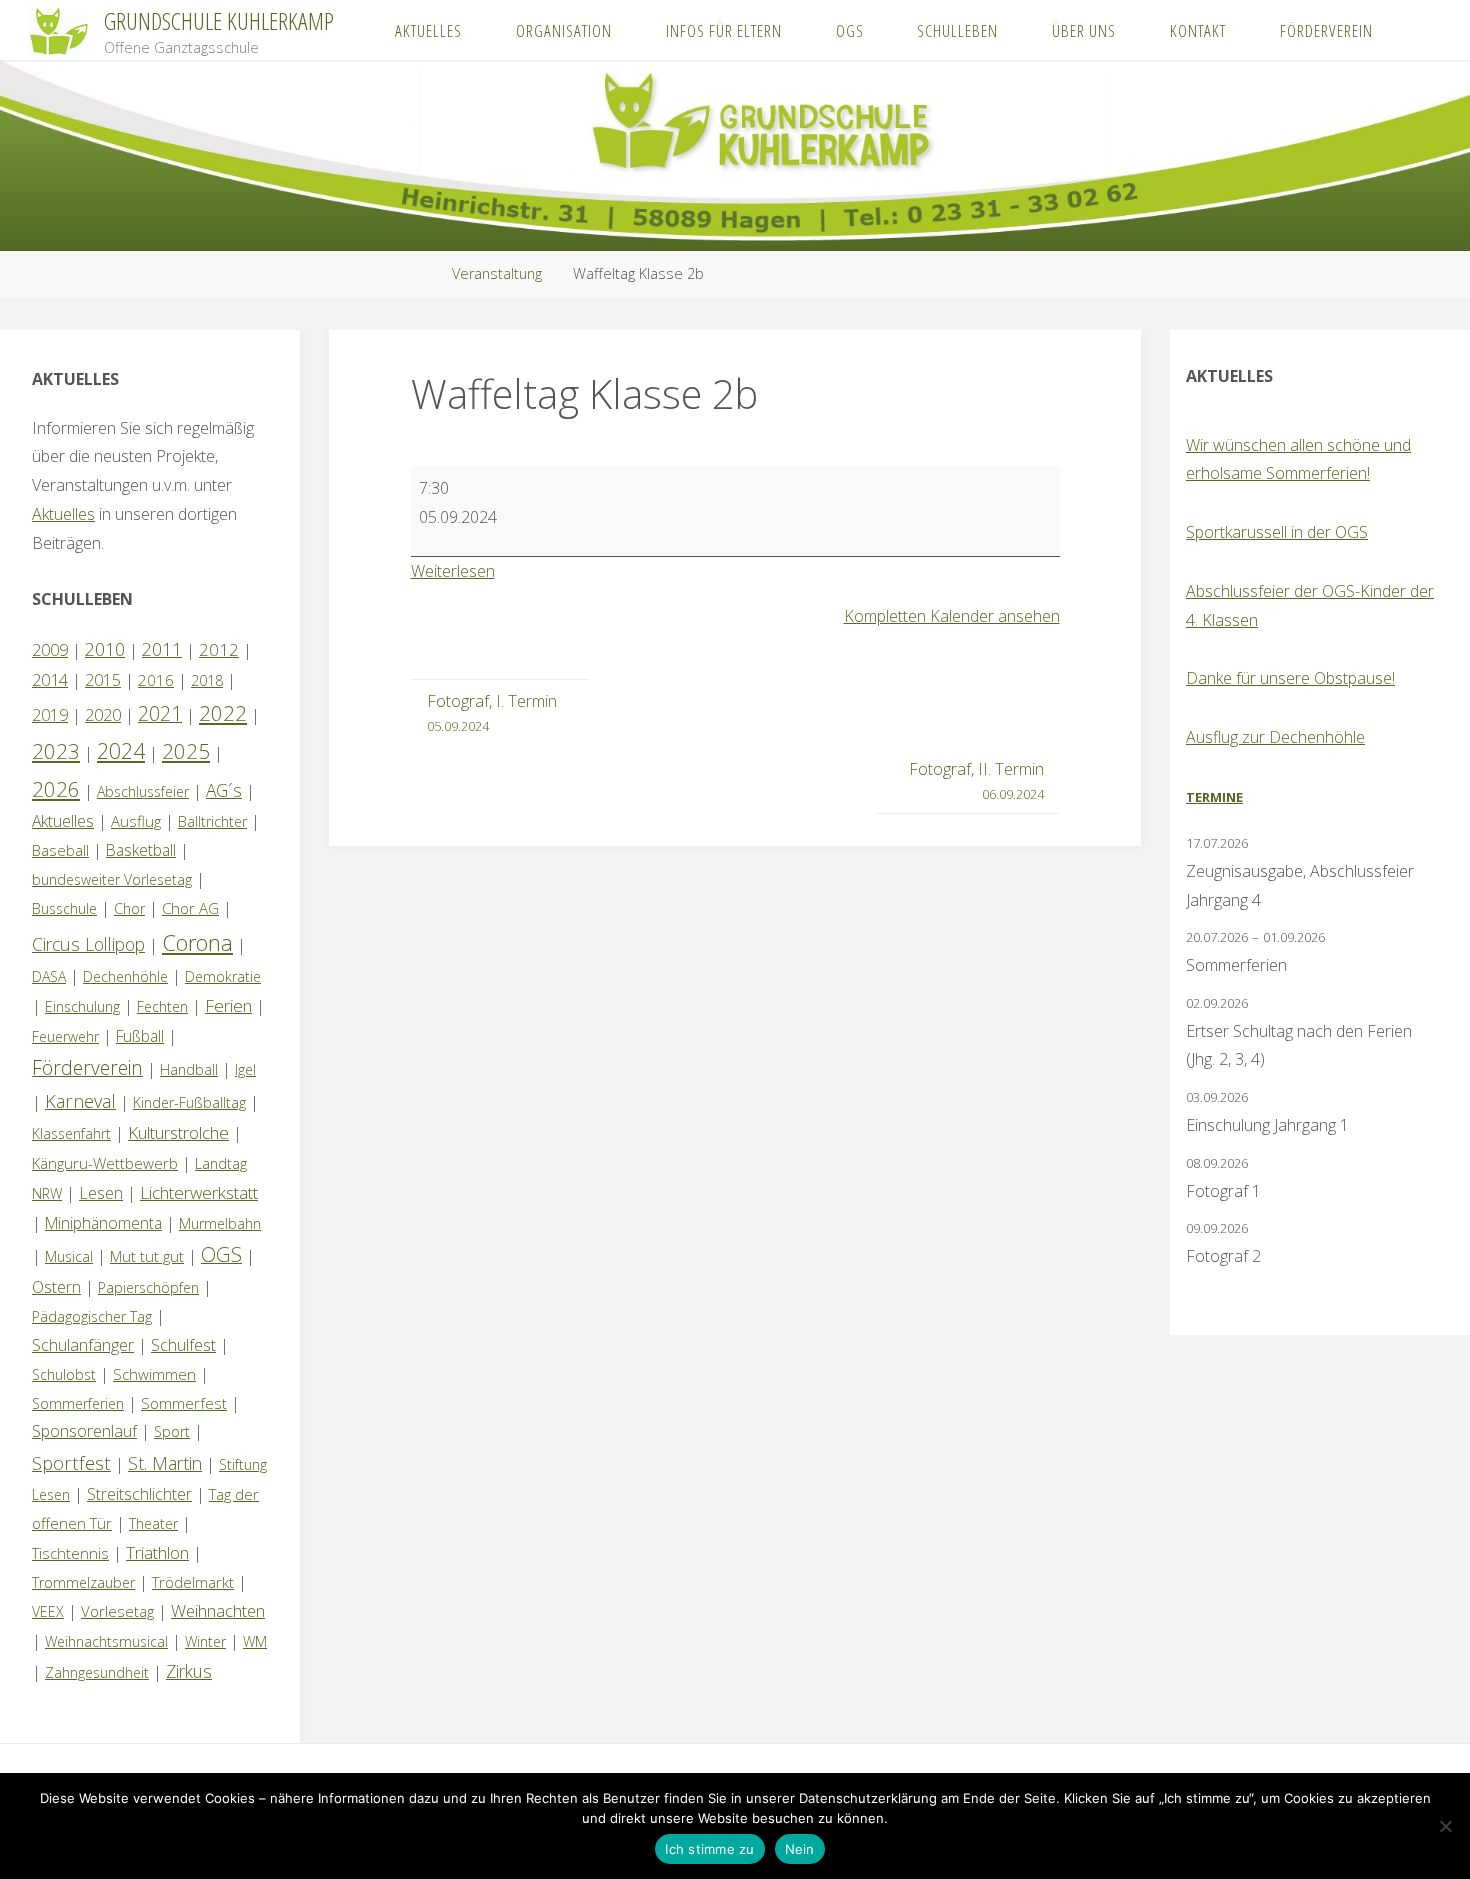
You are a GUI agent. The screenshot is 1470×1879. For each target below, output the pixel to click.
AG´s (224, 790)
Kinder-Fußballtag (189, 1102)
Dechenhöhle (125, 976)
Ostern (56, 1287)
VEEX (48, 1611)
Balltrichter (212, 821)
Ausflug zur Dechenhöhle (1275, 737)
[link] (1419, 30)
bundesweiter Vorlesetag (112, 879)
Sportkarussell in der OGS (1277, 532)
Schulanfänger (83, 1345)
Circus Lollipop (88, 944)
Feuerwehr (65, 1036)
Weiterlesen (453, 571)
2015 (103, 680)
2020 (103, 715)
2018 (207, 680)
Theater (153, 1523)
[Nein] (1445, 1826)
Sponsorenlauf (84, 1431)
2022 (223, 713)
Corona (197, 942)
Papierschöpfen (148, 1287)
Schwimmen (154, 1374)
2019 (50, 715)
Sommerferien (78, 1403)
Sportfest (71, 1462)
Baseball (60, 850)
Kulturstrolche (178, 1132)
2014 (50, 679)
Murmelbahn (220, 1223)
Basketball (141, 850)
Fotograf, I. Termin (492, 713)
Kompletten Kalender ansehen (952, 616)
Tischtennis (70, 1553)
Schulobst (64, 1374)
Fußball (140, 1036)
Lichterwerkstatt (199, 1192)
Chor (129, 908)
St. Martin (165, 1463)
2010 (105, 649)
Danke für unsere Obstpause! (1290, 678)
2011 (162, 649)
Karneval (80, 1101)
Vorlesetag (117, 1611)
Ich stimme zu (709, 1849)
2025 (186, 751)
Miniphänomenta (103, 1223)
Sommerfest (184, 1403)
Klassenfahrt (71, 1133)
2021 (160, 713)
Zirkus (189, 1671)
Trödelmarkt (193, 1582)
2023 (56, 751)
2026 (56, 789)
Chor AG (190, 908)
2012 (219, 649)
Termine (1214, 797)
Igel (245, 1069)
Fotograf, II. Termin (976, 781)
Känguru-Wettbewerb (105, 1163)
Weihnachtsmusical (106, 1641)
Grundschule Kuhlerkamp (219, 20)
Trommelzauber (83, 1582)
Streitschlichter (139, 1494)
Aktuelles (63, 514)
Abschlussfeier (143, 791)
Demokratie (223, 976)
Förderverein (87, 1067)
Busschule (64, 908)
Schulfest (183, 1345)
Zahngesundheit (97, 1672)
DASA (49, 976)
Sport (172, 1431)
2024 (121, 750)
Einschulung (82, 1006)
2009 (50, 650)
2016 (156, 680)
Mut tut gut (147, 1256)
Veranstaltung (497, 273)
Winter (205, 1641)
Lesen (101, 1193)
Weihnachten (218, 1610)
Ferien (228, 1005)
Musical (69, 1256)
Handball (189, 1069)
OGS (221, 1254)
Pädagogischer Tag (92, 1316)
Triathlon (157, 1552)
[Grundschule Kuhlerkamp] (58, 30)
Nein (800, 1849)
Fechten (162, 1006)
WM (255, 1641)
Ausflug (136, 821)
